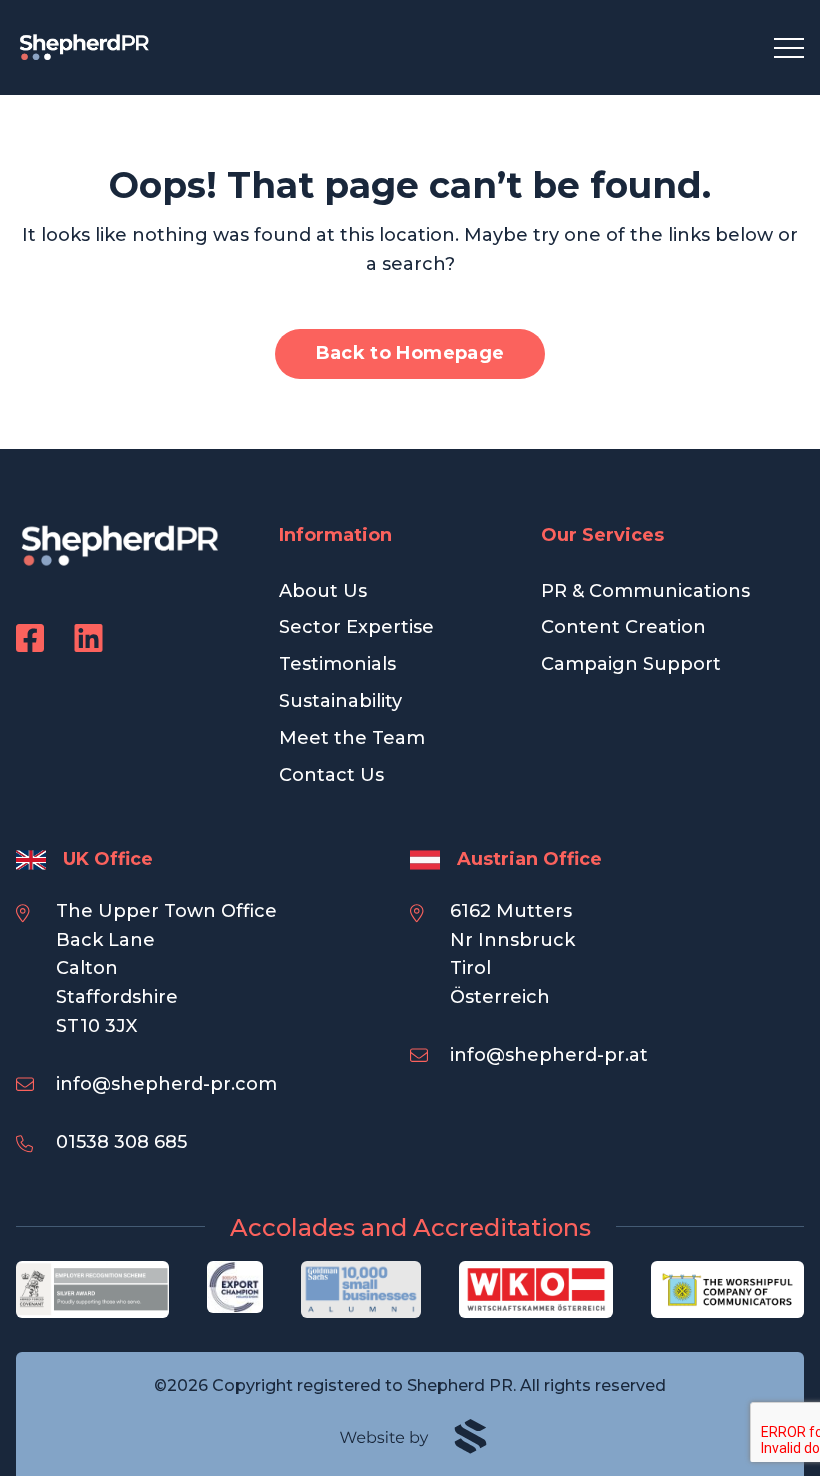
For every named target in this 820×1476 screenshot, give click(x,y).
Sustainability (340, 701)
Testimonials (337, 664)
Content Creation (623, 627)
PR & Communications (645, 591)
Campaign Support (631, 664)
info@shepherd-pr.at (549, 1055)
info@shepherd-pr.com (166, 1084)
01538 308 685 (121, 1142)
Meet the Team (352, 738)
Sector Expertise (356, 627)
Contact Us (331, 775)
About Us (323, 591)
